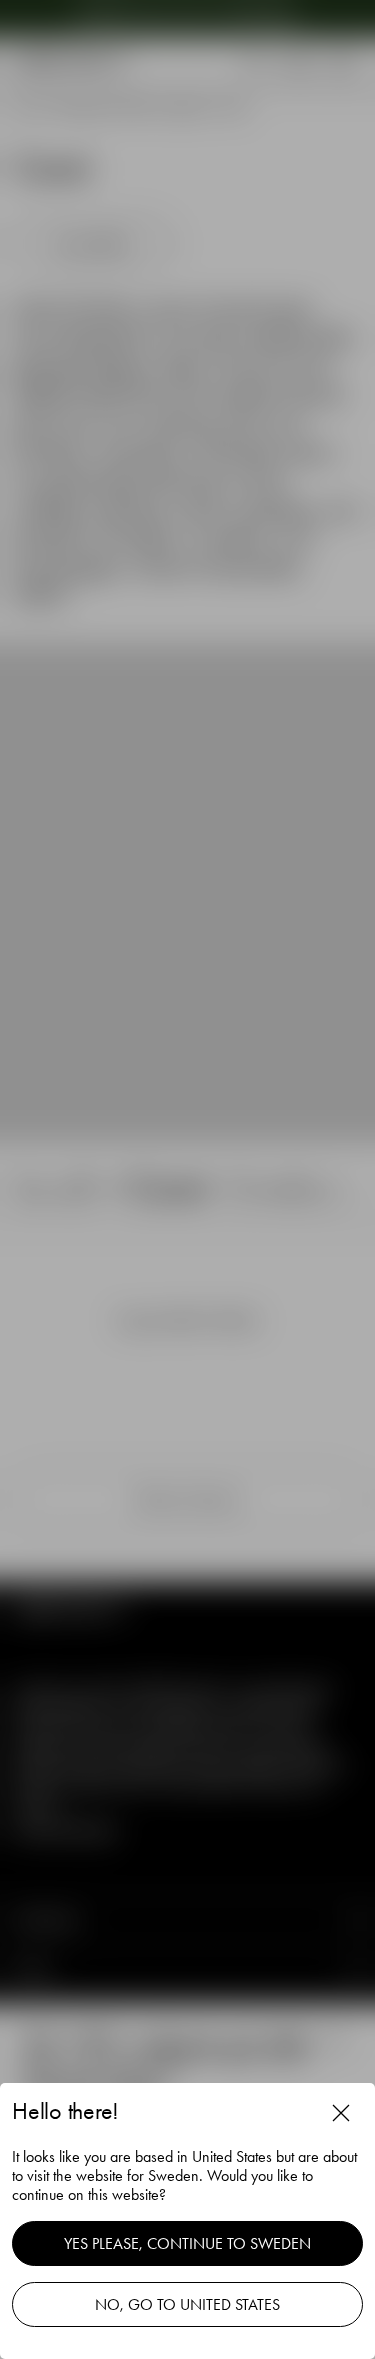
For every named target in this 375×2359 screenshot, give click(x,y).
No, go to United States (187, 2304)
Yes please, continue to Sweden (187, 2243)
